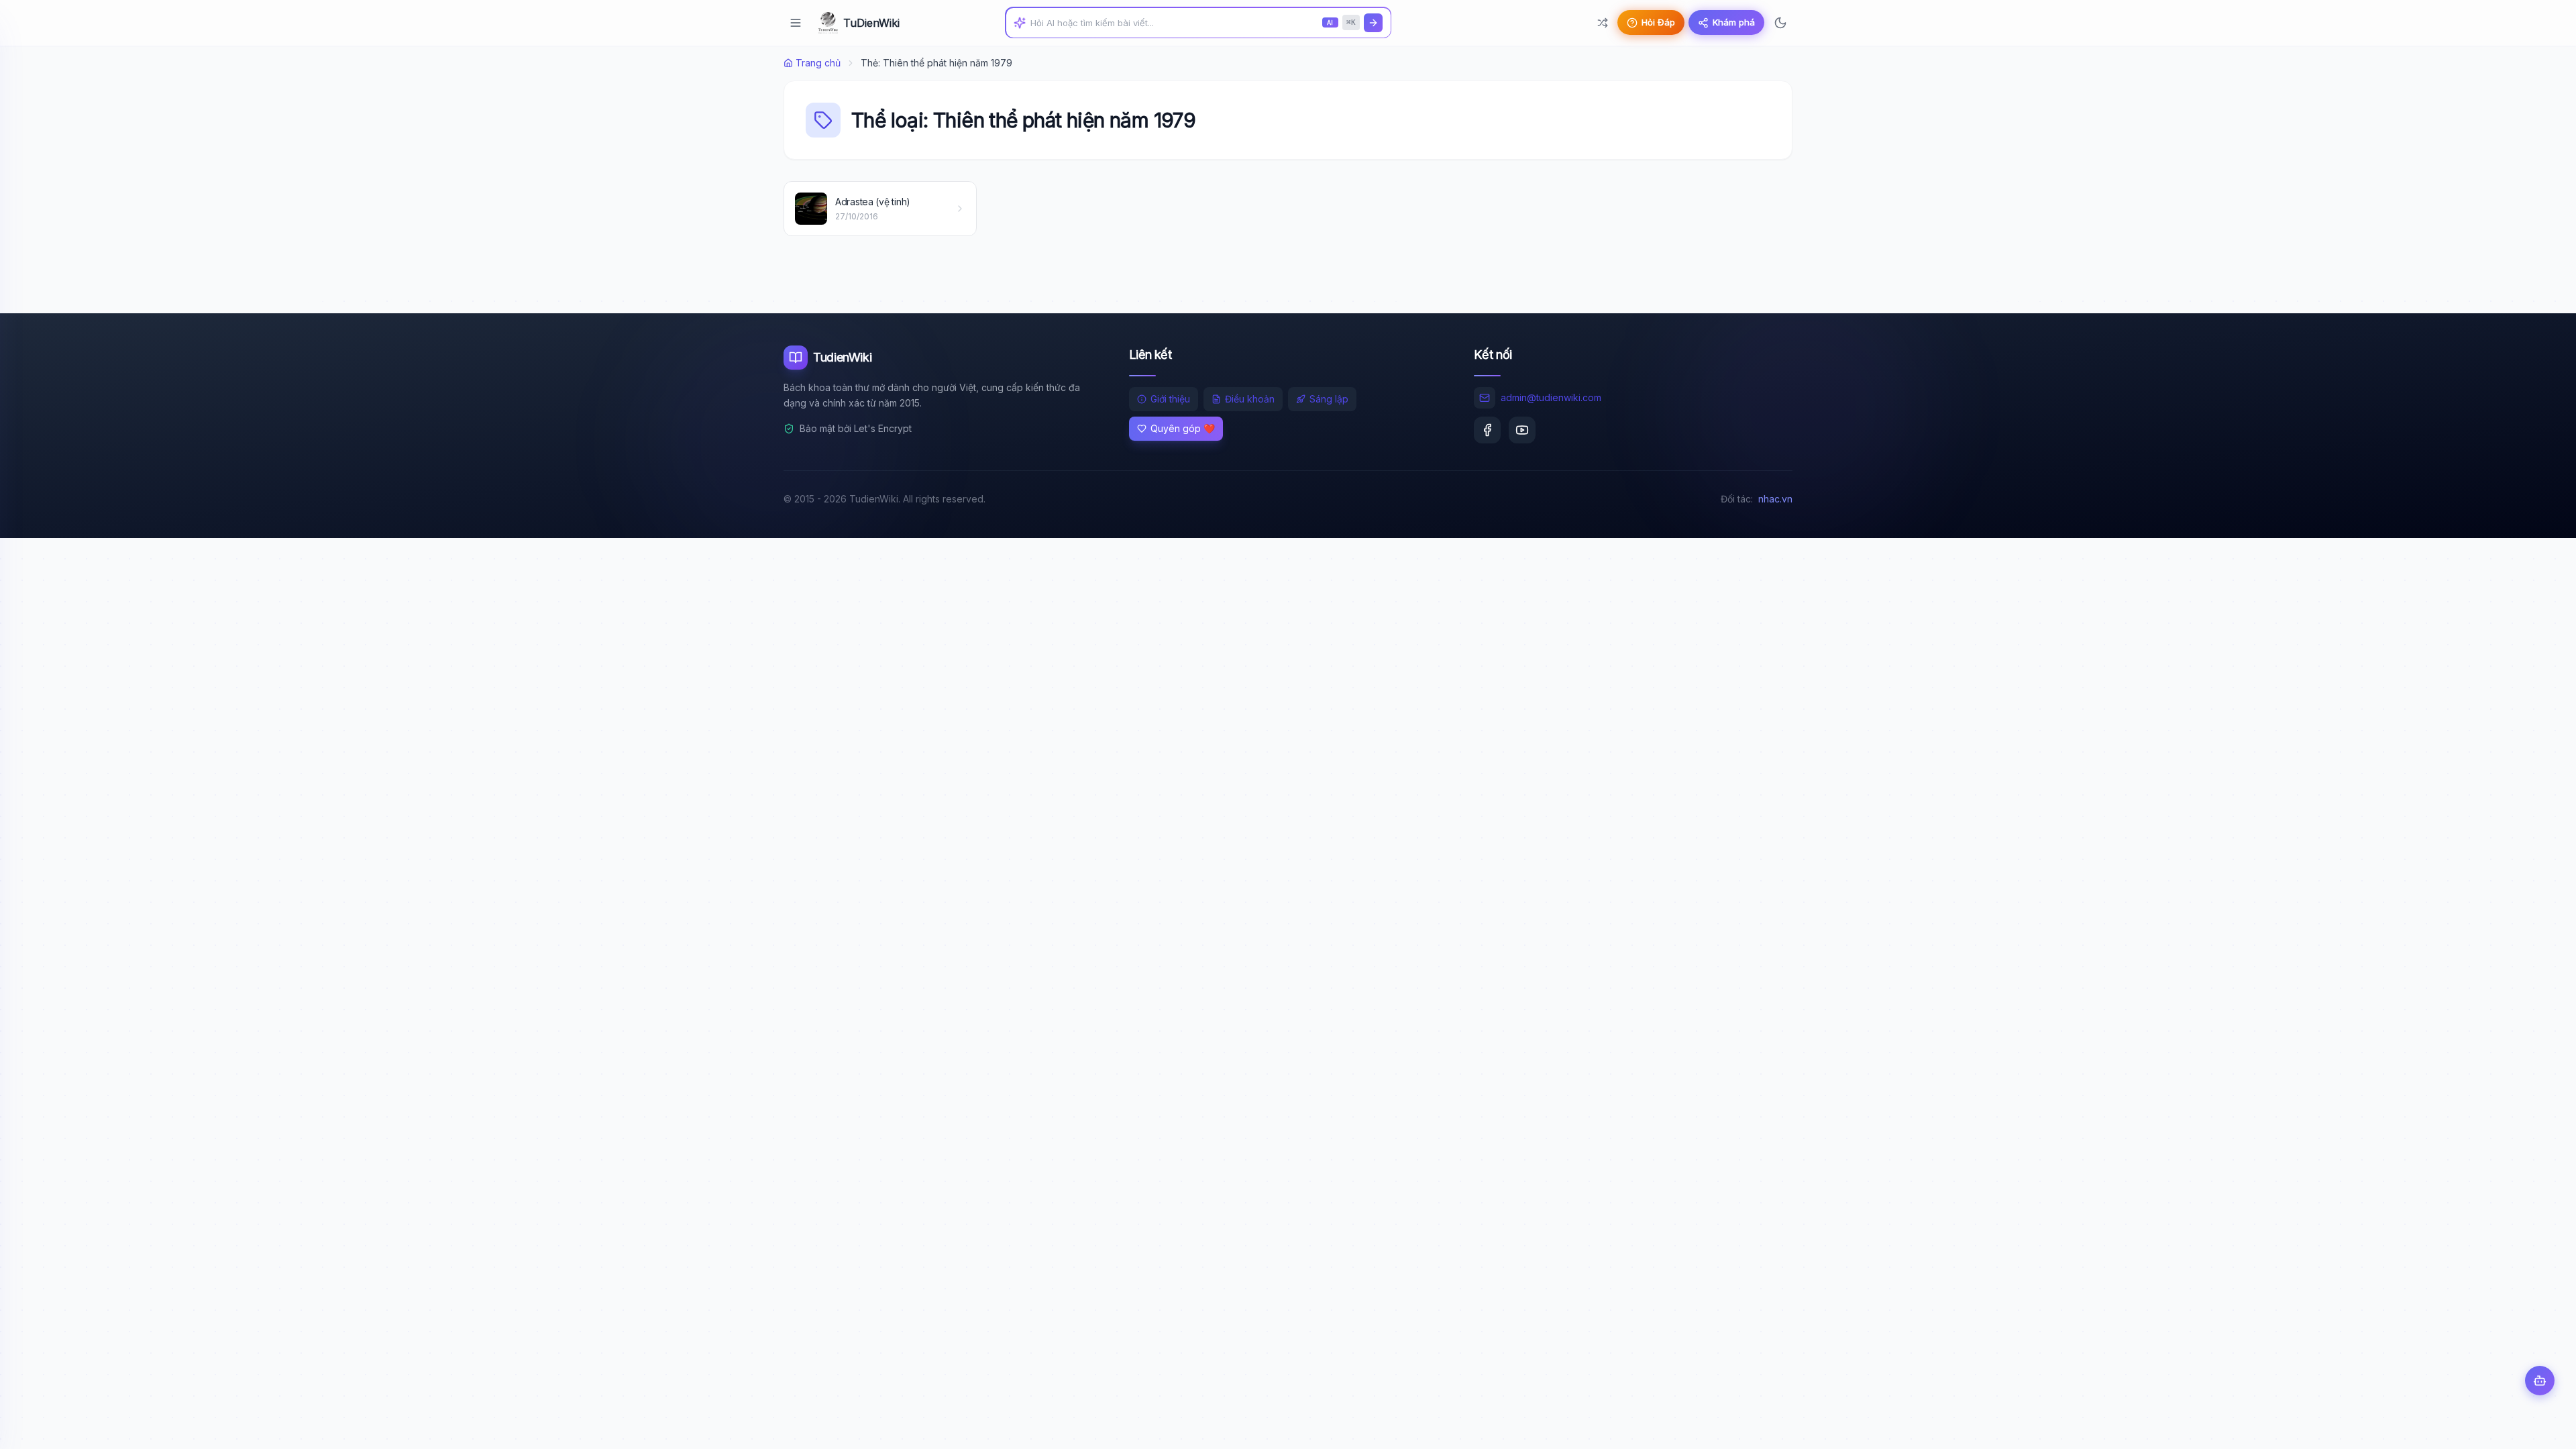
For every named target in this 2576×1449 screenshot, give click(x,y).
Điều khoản (1250, 399)
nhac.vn (1775, 499)
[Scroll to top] (2540, 1426)
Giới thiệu (1170, 399)
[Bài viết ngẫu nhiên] (1603, 23)
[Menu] (796, 23)
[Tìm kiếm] (1373, 23)
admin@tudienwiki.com (1551, 397)
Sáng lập (1329, 399)
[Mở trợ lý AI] (2540, 1381)
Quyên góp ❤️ (1183, 428)
